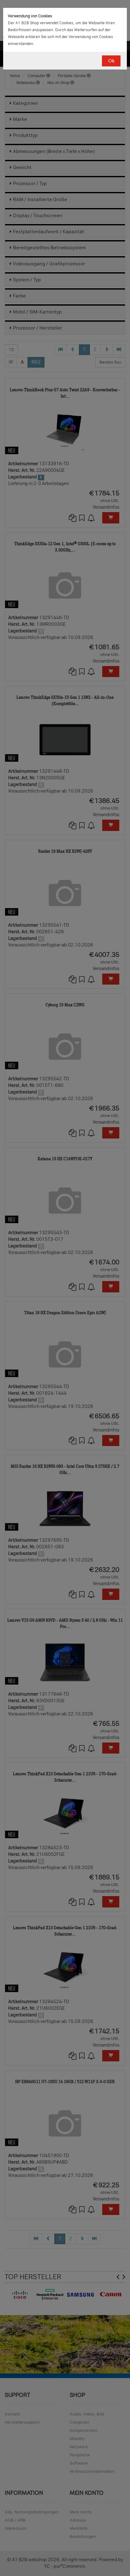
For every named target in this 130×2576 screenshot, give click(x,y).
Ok (111, 61)
